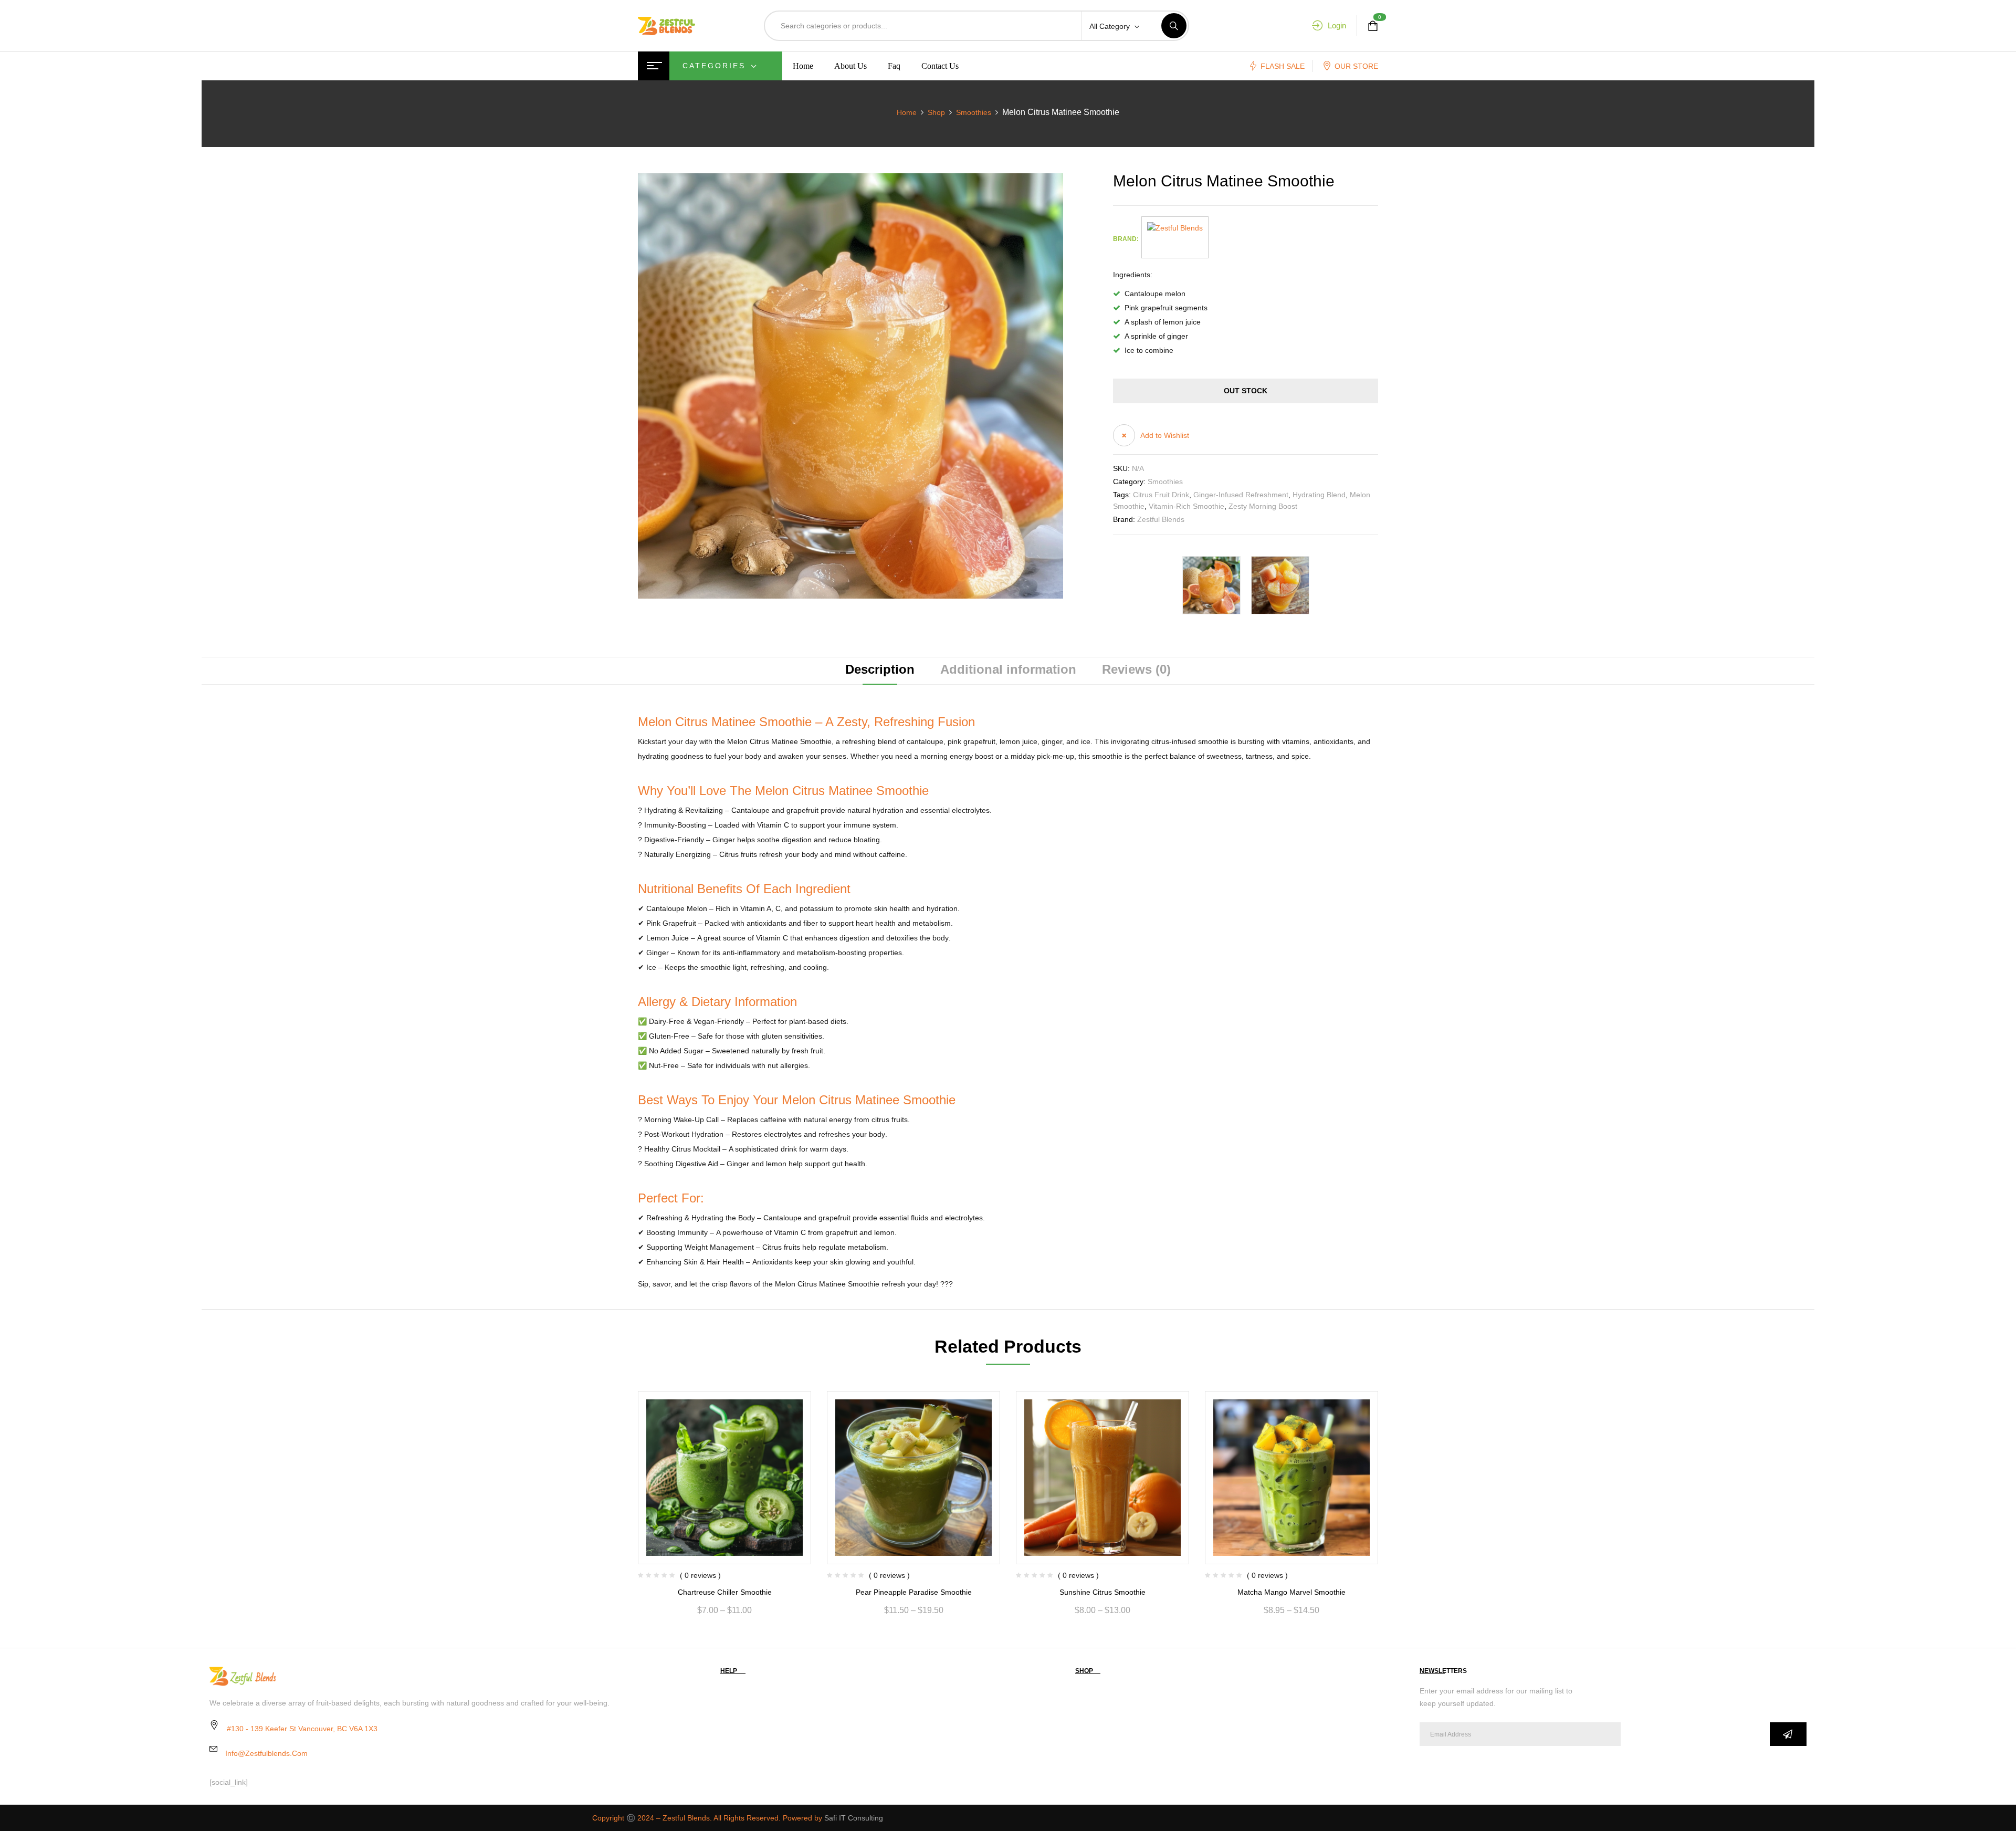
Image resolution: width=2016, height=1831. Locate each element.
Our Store (1356, 66)
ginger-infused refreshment (1241, 495)
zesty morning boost (1263, 506)
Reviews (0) (1136, 670)
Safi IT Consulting (854, 1818)
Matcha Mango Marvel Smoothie (1291, 1592)
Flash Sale (1283, 66)
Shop (936, 112)
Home (907, 112)
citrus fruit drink (1161, 495)
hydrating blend (1319, 495)
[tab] (880, 671)
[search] (1174, 26)
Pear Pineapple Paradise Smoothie (914, 1592)
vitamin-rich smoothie (1186, 506)
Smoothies (974, 112)
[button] (1151, 435)
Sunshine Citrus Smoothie (1102, 1592)
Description (880, 670)
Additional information (1008, 670)
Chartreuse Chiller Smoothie (725, 1592)
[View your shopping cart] (1373, 26)
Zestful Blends (1161, 519)
